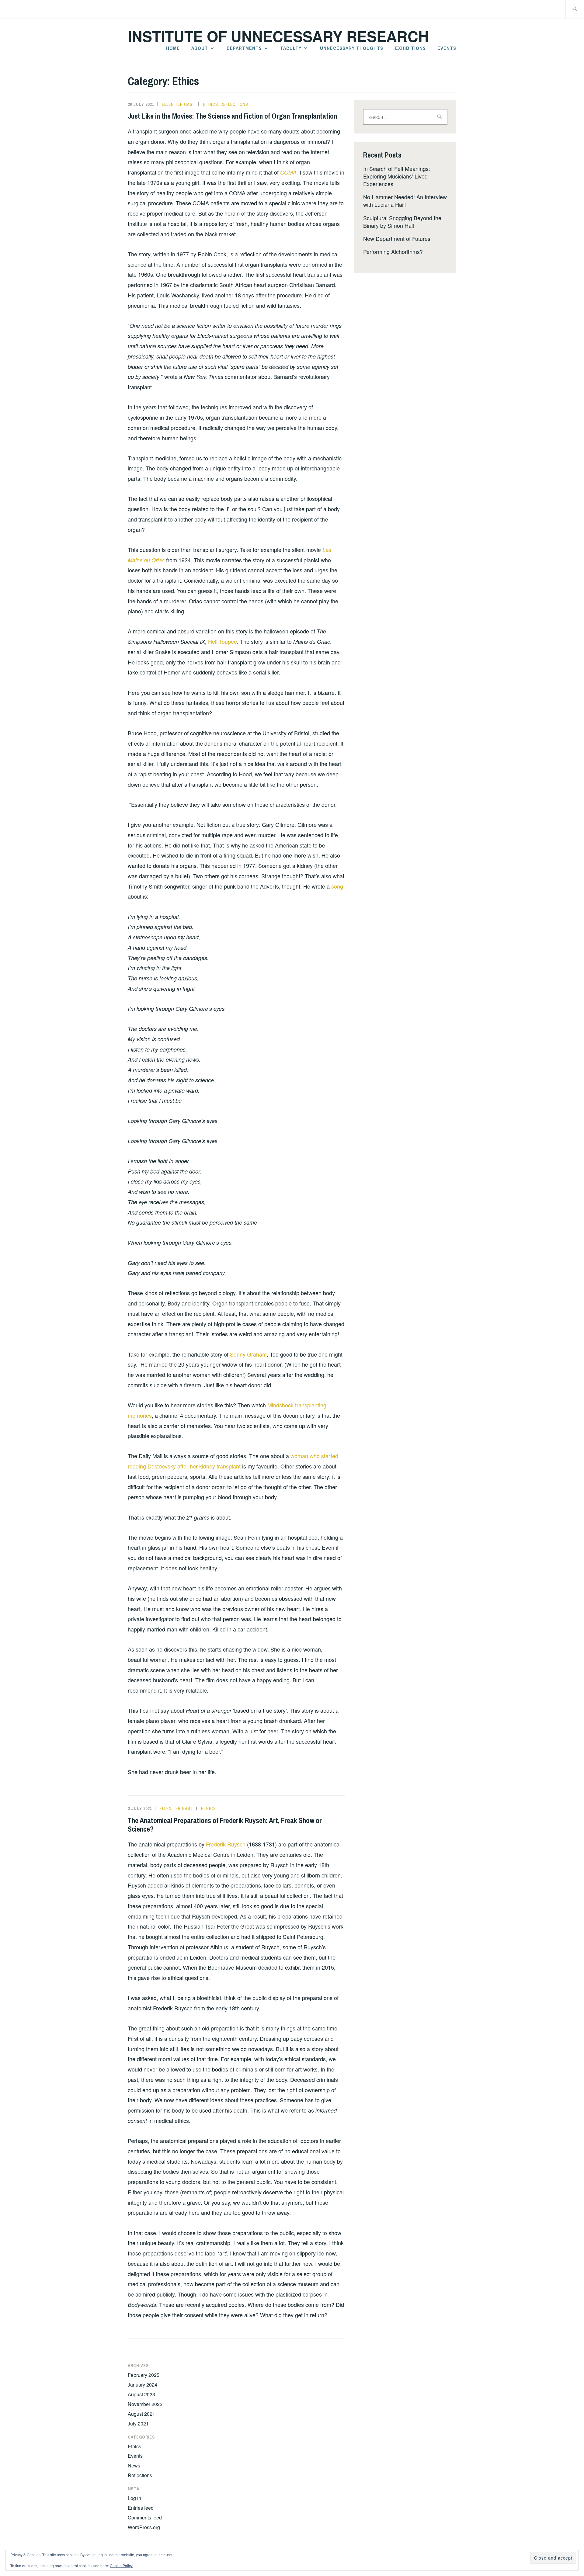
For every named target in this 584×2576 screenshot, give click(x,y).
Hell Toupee (222, 641)
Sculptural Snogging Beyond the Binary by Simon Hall (402, 222)
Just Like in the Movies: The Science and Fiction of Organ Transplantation (232, 116)
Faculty (291, 48)
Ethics (211, 104)
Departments (244, 48)
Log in (134, 2498)
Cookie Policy (121, 2566)
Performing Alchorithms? (393, 251)
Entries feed (141, 2508)
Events (447, 48)
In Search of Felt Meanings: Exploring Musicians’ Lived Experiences (397, 176)
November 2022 (145, 2404)
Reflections (234, 104)
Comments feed (145, 2517)
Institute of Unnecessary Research (278, 36)
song (337, 886)
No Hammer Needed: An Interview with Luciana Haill (405, 201)
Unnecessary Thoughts (352, 48)
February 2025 (144, 2375)
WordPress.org (144, 2527)
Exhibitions (410, 48)
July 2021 (138, 2423)
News (134, 2465)
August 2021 (141, 2414)
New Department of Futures (397, 238)
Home (173, 48)
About (200, 48)
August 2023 (141, 2394)
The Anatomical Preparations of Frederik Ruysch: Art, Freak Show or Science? (225, 1825)
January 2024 (143, 2385)
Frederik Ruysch (226, 1844)
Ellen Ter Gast (179, 104)
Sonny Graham (248, 1354)
